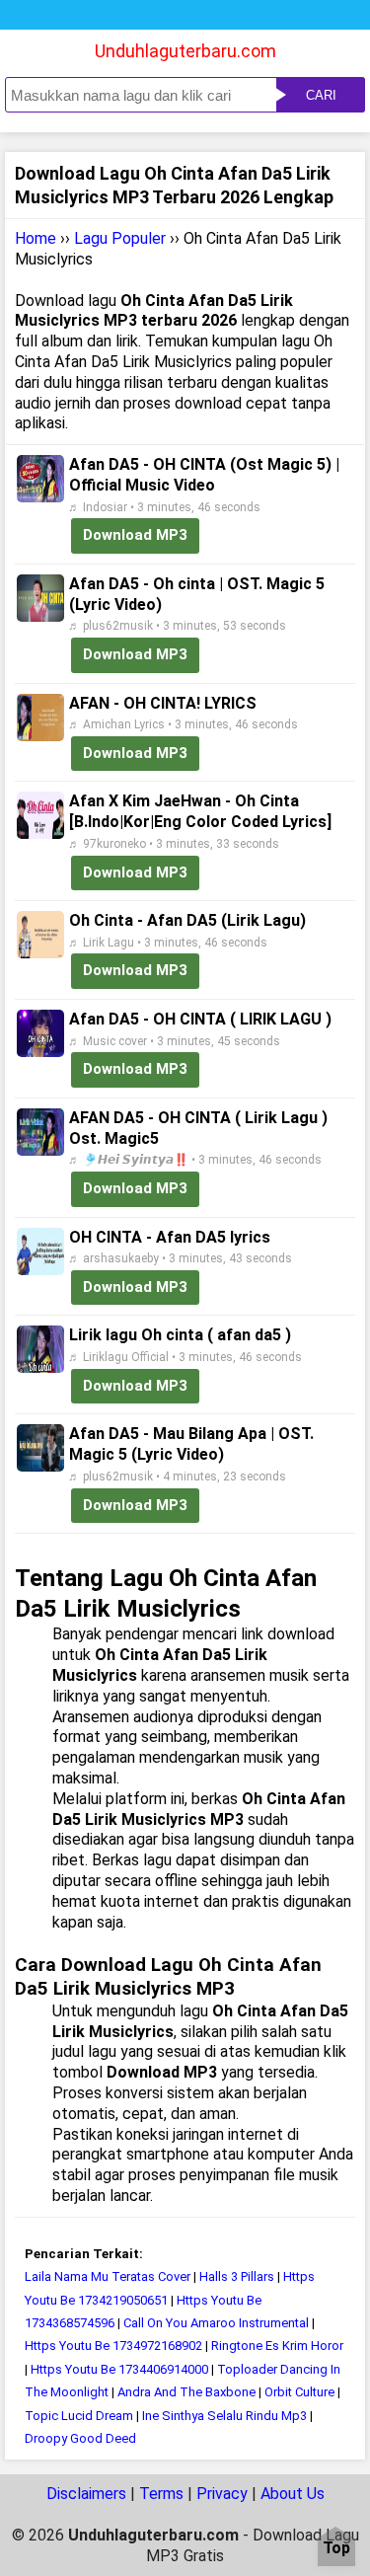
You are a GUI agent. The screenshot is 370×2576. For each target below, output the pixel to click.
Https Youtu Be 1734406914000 (119, 2369)
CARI (321, 95)
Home (36, 238)
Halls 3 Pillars (237, 2276)
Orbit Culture (301, 2392)
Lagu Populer (120, 238)
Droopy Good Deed (80, 2438)
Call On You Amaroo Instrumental (216, 2323)
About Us (293, 2494)
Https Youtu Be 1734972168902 (113, 2346)
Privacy (222, 2494)
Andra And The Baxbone (186, 2392)
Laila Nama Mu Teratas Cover (108, 2276)
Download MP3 (135, 535)
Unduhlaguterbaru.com (185, 51)
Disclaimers (86, 2494)
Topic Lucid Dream (79, 2416)
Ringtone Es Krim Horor (277, 2346)
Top (336, 2549)
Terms (161, 2494)
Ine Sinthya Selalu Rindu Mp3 (224, 2416)
